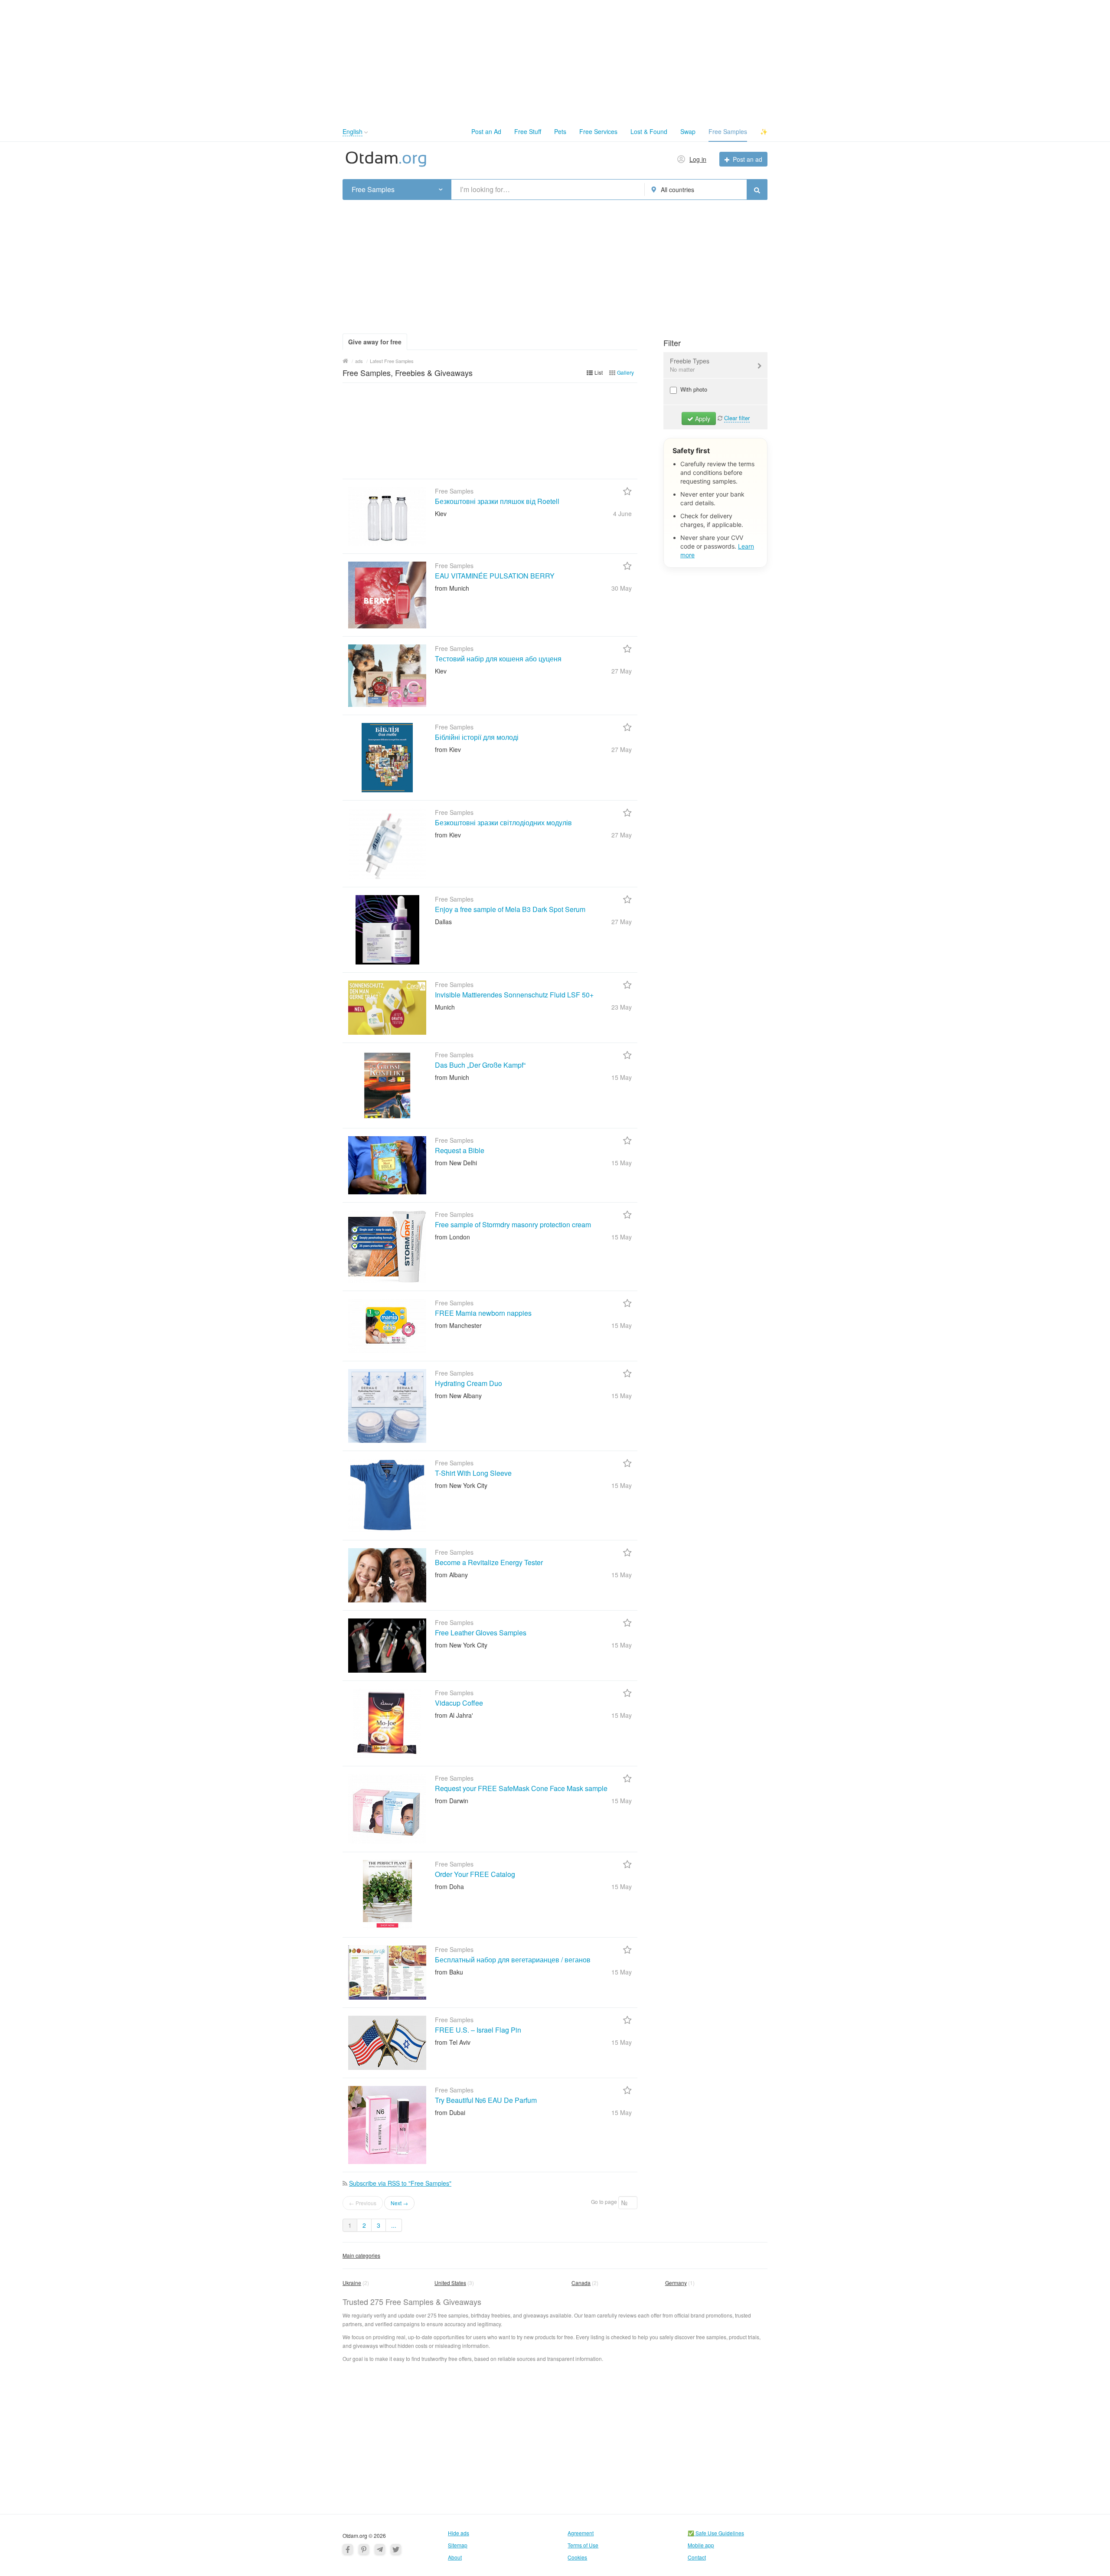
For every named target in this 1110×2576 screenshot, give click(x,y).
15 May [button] (622, 1077)
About (455, 2557)
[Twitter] (396, 2549)
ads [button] (359, 361)
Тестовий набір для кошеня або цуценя (498, 659)
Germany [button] (676, 2283)
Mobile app (701, 2545)
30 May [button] (622, 588)
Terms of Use (583, 2545)
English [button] (353, 131)
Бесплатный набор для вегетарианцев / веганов (513, 1960)
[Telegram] (380, 2549)
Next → (399, 2203)
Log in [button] (698, 159)
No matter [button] (682, 369)
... (394, 2225)
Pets (560, 131)
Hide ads (459, 2533)
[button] (366, 132)
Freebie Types (690, 365)
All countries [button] (677, 190)
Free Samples (728, 131)
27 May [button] (622, 671)
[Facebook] (348, 2549)
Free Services (598, 131)
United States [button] (450, 2283)
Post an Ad (486, 131)
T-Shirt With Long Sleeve (473, 1473)
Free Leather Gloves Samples (481, 1633)
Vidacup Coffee (459, 1703)
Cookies (577, 2557)
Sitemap (458, 2545)
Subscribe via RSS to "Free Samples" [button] (400, 2183)
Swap (688, 131)
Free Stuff (528, 131)
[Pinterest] (364, 2549)
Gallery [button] (625, 372)
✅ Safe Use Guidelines (716, 2533)
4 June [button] (622, 513)
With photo (693, 389)
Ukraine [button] (352, 2283)
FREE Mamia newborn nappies (483, 1313)
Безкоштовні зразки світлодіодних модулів (503, 822)
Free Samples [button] (373, 190)
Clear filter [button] (737, 418)
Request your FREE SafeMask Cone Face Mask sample (521, 1788)
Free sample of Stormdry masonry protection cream (513, 1224)
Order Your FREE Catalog (475, 1874)
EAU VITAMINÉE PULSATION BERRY (495, 576)
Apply (702, 418)
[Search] (757, 190)
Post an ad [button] (748, 159)
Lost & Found (649, 131)
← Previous (363, 2203)
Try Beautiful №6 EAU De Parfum (486, 2100)
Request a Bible (460, 1150)
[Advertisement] (555, 61)
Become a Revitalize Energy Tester (489, 1562)
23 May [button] (622, 1007)
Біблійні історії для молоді (477, 737)
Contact (697, 2557)
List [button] (599, 372)
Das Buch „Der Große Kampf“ (480, 1065)
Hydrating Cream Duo (468, 1383)
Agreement (581, 2533)
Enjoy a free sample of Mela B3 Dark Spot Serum (510, 909)
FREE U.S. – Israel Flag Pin (478, 2030)
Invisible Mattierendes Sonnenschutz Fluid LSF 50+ (514, 995)
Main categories (361, 2255)
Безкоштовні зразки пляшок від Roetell (497, 501)
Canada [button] (581, 2283)
